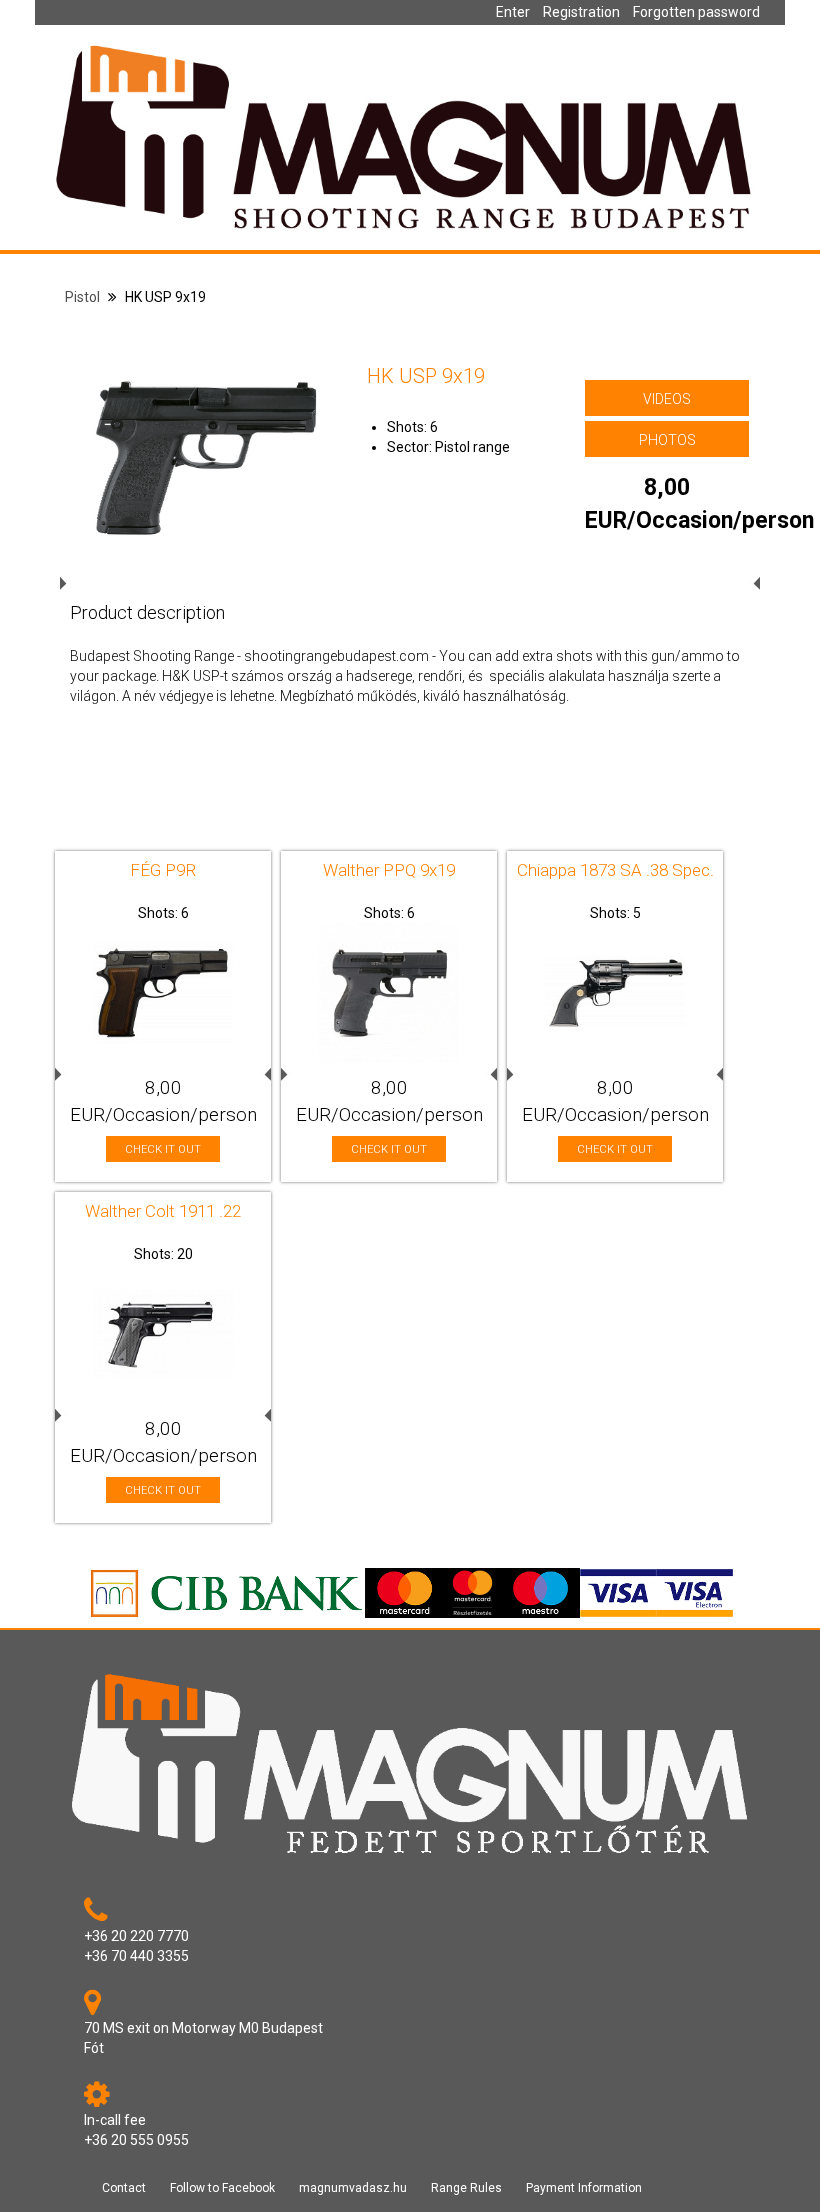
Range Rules (466, 2188)
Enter (513, 12)
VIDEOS (667, 399)
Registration (581, 12)
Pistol (82, 297)
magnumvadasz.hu (353, 2188)
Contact (124, 2188)
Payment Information (584, 2188)
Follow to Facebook (222, 2188)
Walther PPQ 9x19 (389, 870)
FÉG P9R (163, 870)
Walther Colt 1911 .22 (163, 1211)
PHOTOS (667, 440)
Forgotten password (696, 12)
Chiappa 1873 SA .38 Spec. (615, 870)
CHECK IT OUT (163, 1149)
